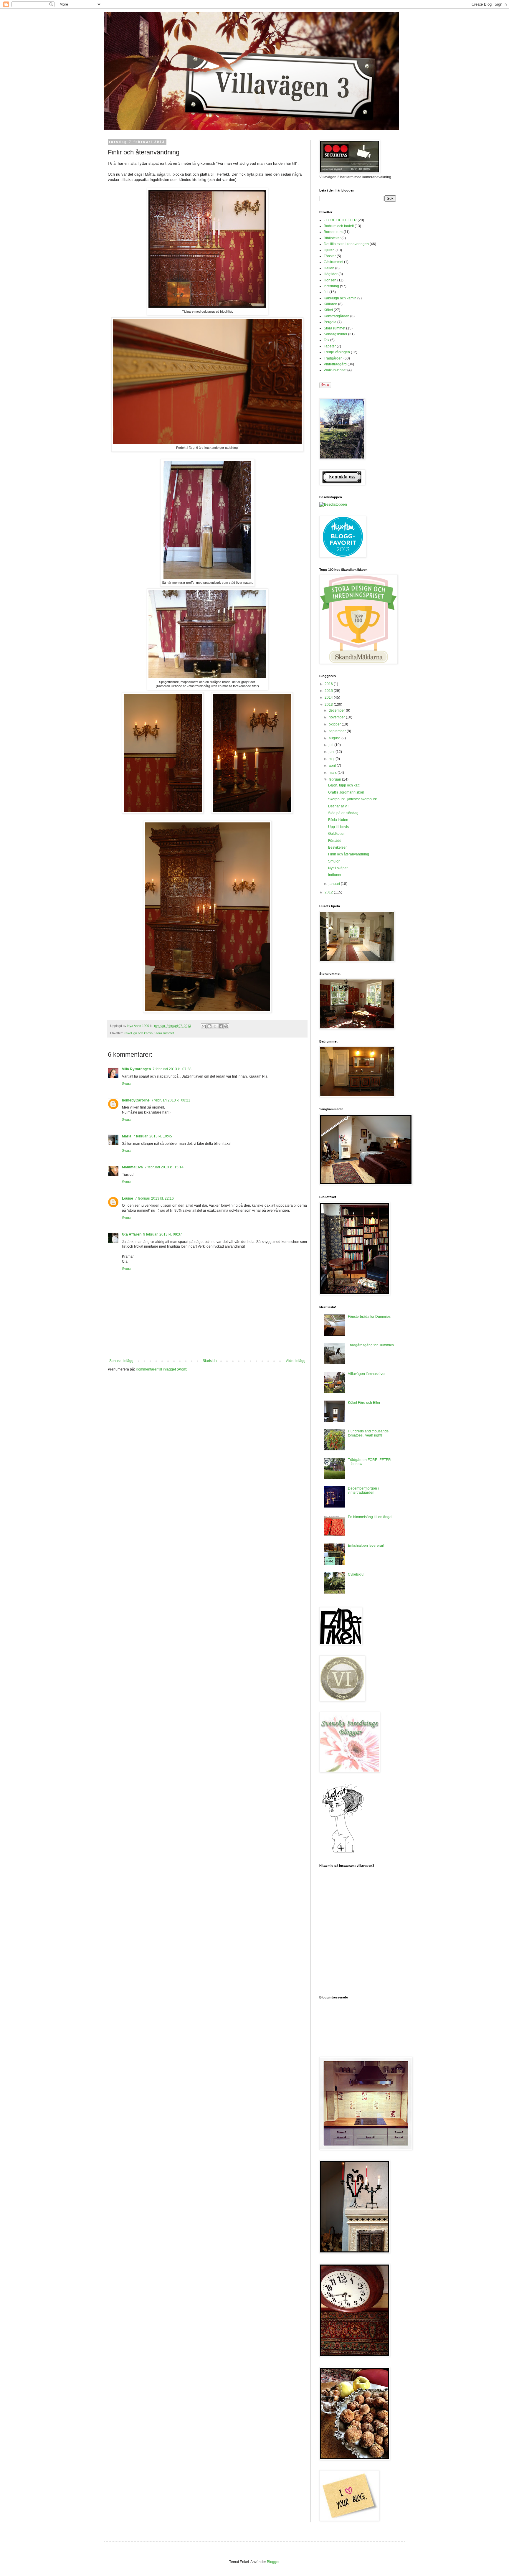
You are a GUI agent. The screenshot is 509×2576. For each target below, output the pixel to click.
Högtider (331, 274)
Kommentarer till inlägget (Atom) (162, 1369)
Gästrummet (333, 262)
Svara (127, 1084)
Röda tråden (338, 820)
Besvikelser (337, 847)
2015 (329, 691)
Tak (327, 340)
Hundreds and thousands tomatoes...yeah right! (368, 1433)
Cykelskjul (356, 1574)
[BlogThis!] (209, 1026)
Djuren (329, 250)
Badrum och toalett (339, 226)
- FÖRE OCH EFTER (340, 220)
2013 (329, 705)
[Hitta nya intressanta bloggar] (333, 504)
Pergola (330, 322)
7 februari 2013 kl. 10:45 (153, 1136)
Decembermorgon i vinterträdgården (363, 1490)
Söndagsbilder (336, 334)
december (337, 710)
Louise (128, 1198)
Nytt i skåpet (338, 868)
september (338, 731)
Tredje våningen (337, 352)
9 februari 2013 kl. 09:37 (163, 1234)
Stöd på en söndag (343, 813)
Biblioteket (332, 238)
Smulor (334, 861)
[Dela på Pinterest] (226, 1026)
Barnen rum (333, 232)
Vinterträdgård (335, 364)
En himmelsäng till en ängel (370, 1517)
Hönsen (330, 280)
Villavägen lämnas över (367, 1374)
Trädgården (333, 358)
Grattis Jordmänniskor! (346, 792)
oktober (335, 724)
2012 (329, 892)
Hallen (329, 268)
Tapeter (330, 346)
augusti (335, 738)
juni (332, 752)
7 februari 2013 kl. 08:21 (171, 1100)
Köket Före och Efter (364, 1403)
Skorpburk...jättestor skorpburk (352, 799)
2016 (329, 684)
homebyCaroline (136, 1100)
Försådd (335, 841)
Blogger (273, 2562)
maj (332, 759)
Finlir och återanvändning (349, 854)
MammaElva (132, 1167)
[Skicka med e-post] (204, 1026)
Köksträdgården (337, 316)
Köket (328, 310)
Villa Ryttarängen (136, 1069)
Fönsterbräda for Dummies (369, 1317)
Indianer (335, 875)
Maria (127, 1136)
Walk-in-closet (335, 370)
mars (333, 773)
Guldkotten (337, 834)
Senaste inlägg (121, 1361)
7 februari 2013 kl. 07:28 (172, 1069)
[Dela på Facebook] (221, 1026)
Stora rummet (164, 1033)
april (333, 766)
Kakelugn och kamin (138, 1033)
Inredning (331, 286)
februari (335, 779)
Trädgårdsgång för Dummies (371, 1345)
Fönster (330, 256)
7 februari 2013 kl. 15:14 (164, 1167)
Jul (326, 292)
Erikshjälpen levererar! (366, 1546)
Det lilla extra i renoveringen (346, 244)
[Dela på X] (215, 1026)
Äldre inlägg (296, 1361)
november (337, 717)
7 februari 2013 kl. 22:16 (154, 1198)
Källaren (330, 304)
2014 (329, 697)
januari (335, 884)
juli (332, 745)
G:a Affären (132, 1234)
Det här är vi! (338, 806)
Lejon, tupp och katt (344, 785)
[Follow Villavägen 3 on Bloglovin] (343, 1852)
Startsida (210, 1361)
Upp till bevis (338, 827)
